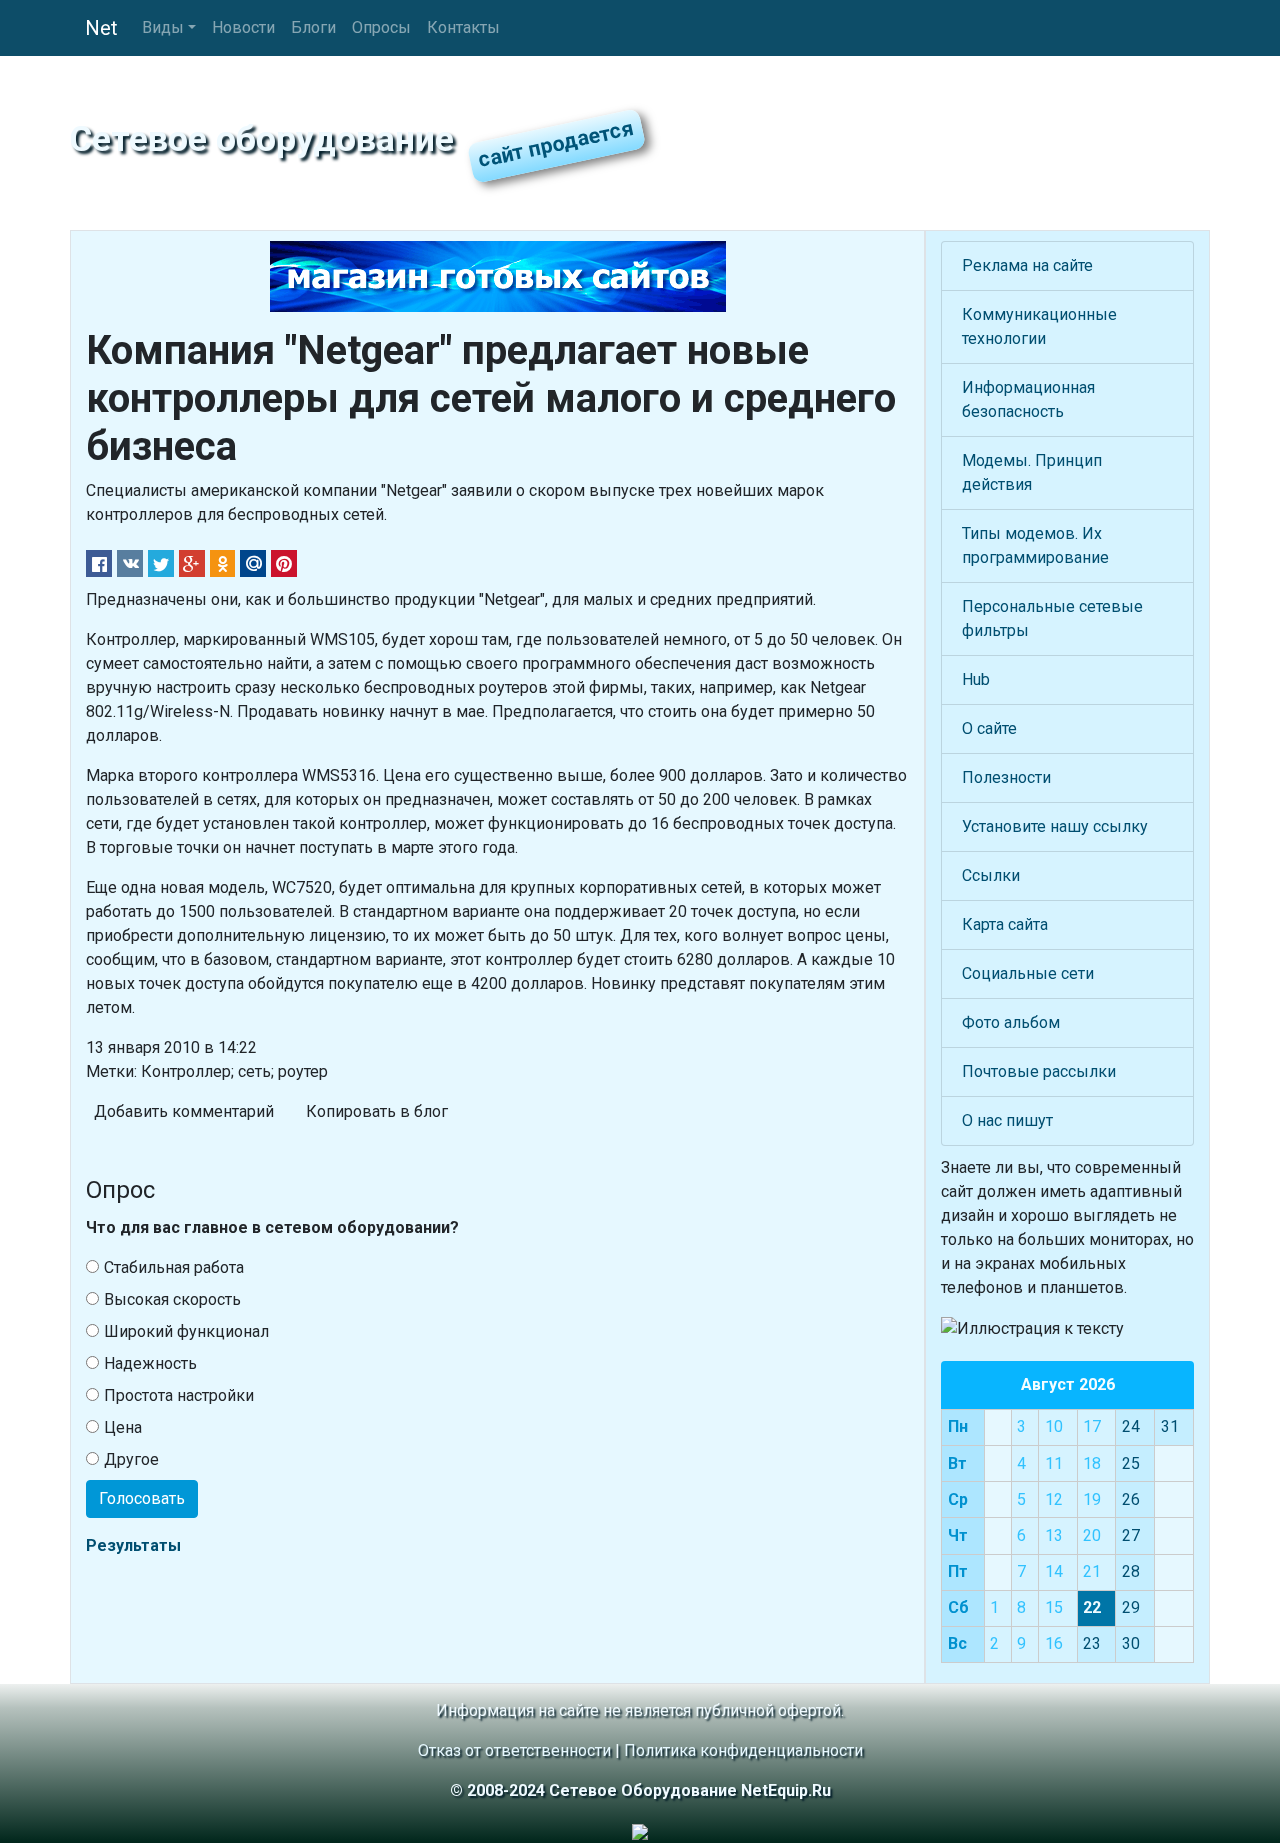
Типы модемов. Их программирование (1035, 545)
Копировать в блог (377, 1111)
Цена (123, 1427)
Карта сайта (1005, 924)
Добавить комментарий (184, 1111)
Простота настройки (179, 1395)
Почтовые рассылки (1039, 1071)
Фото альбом (1011, 1022)
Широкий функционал (186, 1331)
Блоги (313, 27)
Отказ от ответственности (514, 1750)
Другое (131, 1459)
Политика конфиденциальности (743, 1750)
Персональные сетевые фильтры (1052, 618)
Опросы (381, 27)
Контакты (463, 27)
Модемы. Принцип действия (1032, 472)
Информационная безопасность (1028, 399)
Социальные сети (1028, 973)
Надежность (150, 1363)
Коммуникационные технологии (1039, 326)
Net (101, 28)
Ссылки (991, 875)
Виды (163, 27)
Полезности (1006, 777)
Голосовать (142, 1498)
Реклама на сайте (1027, 265)
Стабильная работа (174, 1267)
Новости (243, 27)
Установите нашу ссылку (1055, 826)
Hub (976, 679)
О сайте (989, 728)
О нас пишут (1007, 1120)
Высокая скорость (172, 1299)
